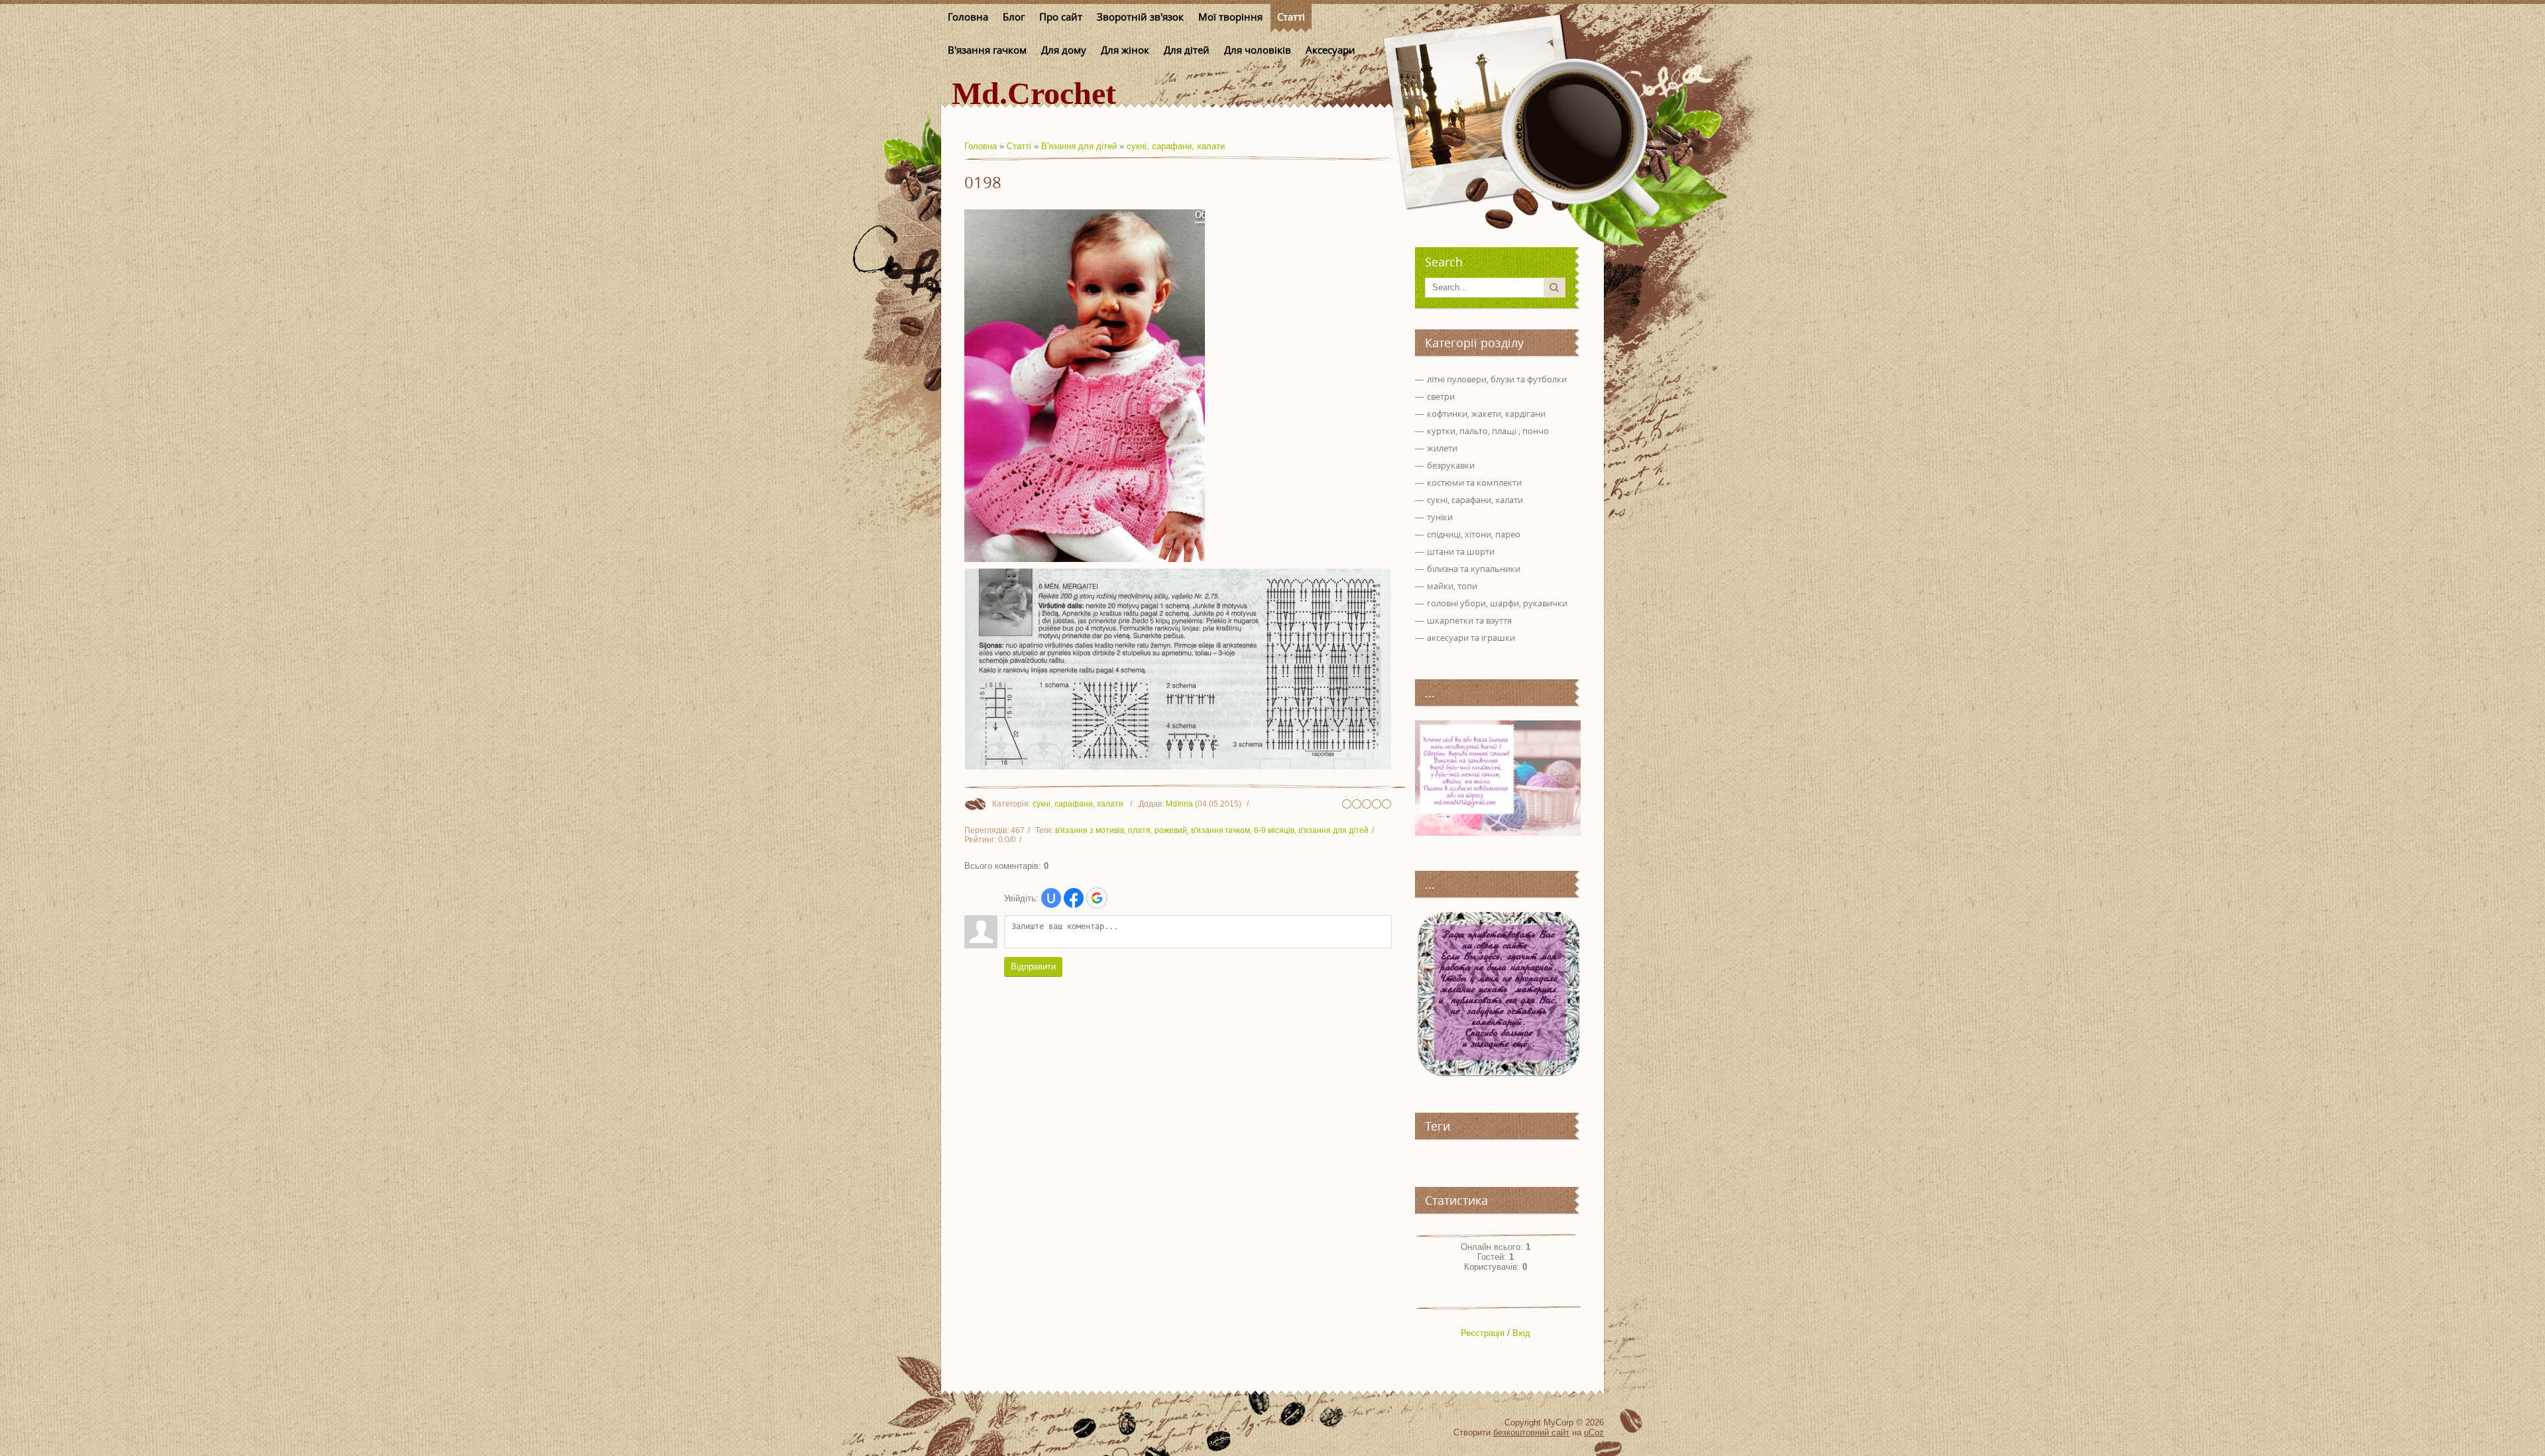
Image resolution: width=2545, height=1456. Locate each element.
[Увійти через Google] (1097, 898)
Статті (1019, 146)
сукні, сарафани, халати (1176, 146)
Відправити (1033, 967)
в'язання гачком (1220, 830)
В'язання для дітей (1079, 146)
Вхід (1521, 1333)
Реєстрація (1483, 1333)
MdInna (1179, 804)
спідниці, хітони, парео (1474, 534)
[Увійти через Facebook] (1074, 898)
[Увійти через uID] (1051, 898)
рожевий (1171, 830)
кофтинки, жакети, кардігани (1486, 414)
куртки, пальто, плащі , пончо (1488, 431)
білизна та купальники (1474, 569)
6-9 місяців (1274, 830)
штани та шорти (1461, 551)
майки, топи (1452, 586)
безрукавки (1451, 465)
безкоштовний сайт (1531, 1432)
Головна (981, 146)
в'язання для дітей (1333, 830)
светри (1441, 396)
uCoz (1594, 1432)
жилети (1442, 448)
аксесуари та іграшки (1471, 638)
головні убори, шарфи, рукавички (1497, 603)
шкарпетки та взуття (1469, 620)
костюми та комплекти (1474, 482)
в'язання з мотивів (1090, 830)
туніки (1440, 517)
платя (1139, 830)
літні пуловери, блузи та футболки (1497, 379)
